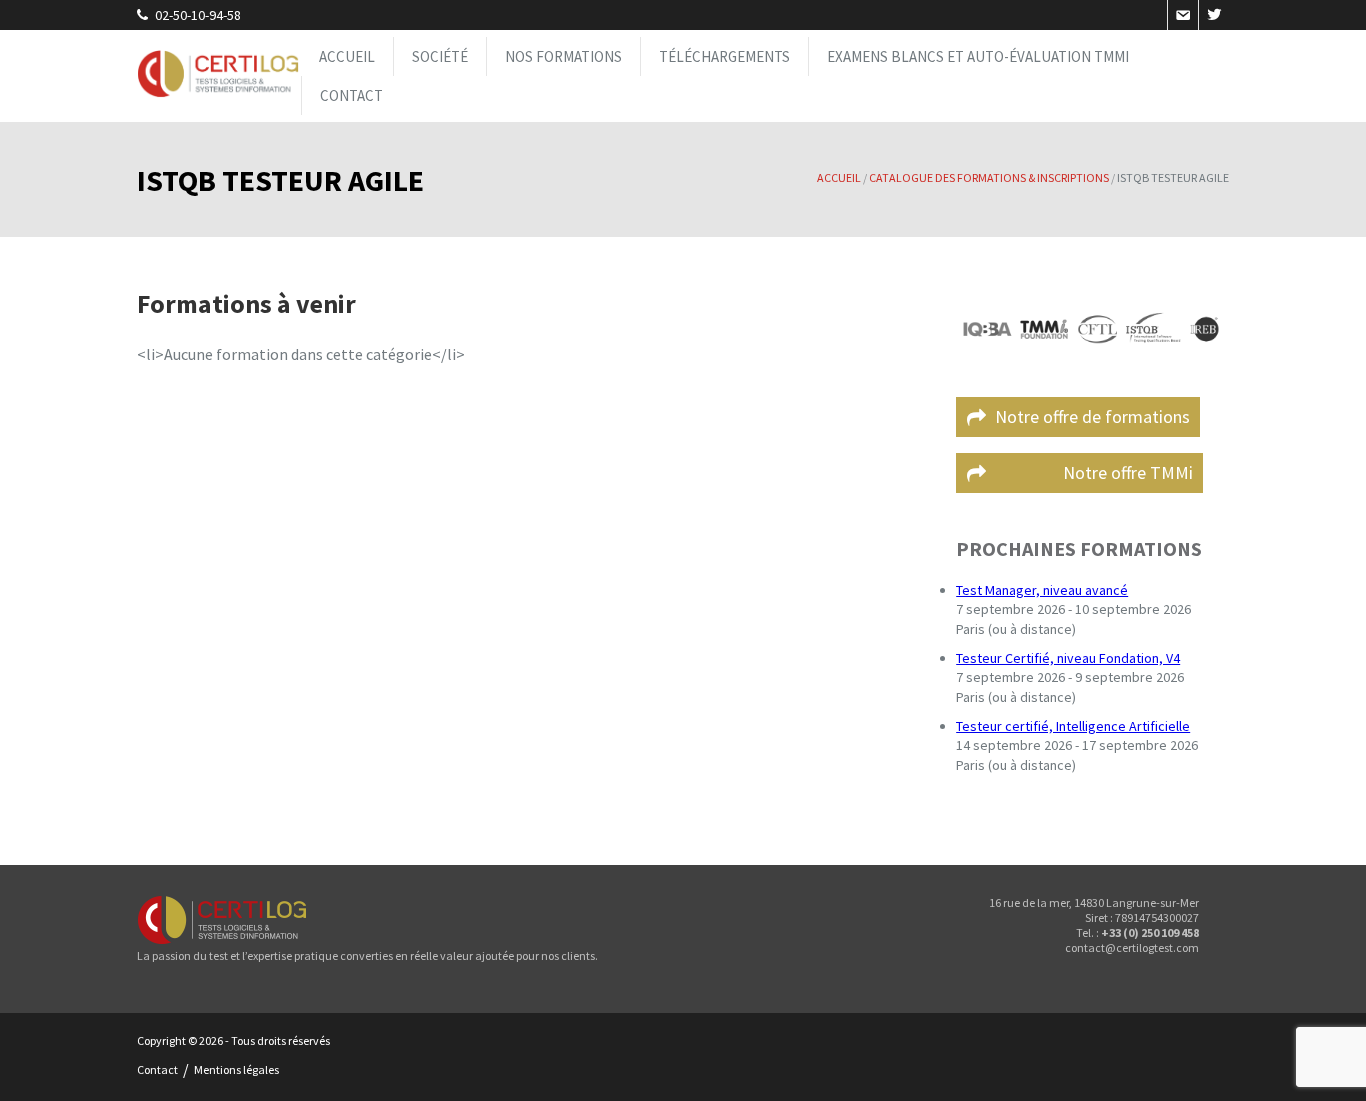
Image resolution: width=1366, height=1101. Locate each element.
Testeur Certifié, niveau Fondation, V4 (1068, 658)
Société (440, 56)
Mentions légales (236, 1069)
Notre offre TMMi (1094, 472)
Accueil (347, 56)
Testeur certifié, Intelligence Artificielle (1073, 726)
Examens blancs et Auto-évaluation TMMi (978, 56)
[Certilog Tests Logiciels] (219, 76)
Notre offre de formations (1092, 416)
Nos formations (563, 56)
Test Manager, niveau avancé (1042, 590)
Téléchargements (724, 56)
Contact (351, 95)
